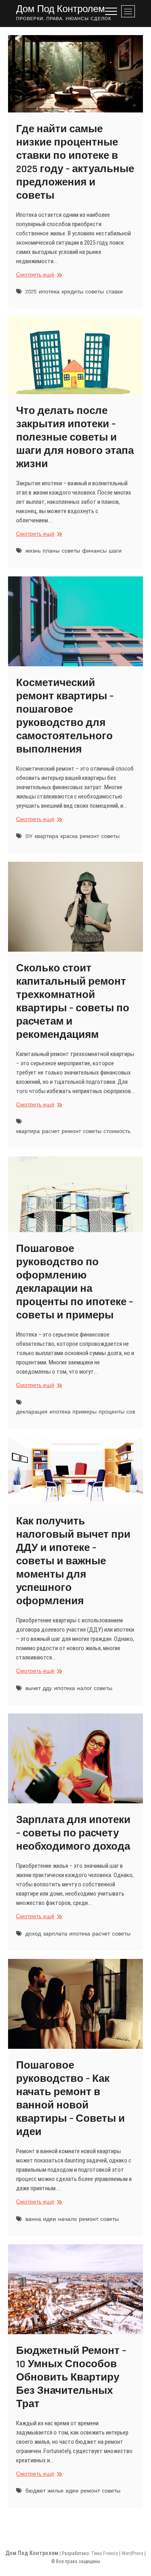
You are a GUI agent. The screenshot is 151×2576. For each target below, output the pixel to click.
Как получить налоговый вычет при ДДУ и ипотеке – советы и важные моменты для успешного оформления (73, 1561)
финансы (94, 551)
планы (51, 551)
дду (47, 1688)
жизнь (33, 551)
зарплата (55, 1934)
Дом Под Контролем (61, 9)
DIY (29, 836)
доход (33, 1934)
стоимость (117, 1131)
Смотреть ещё (38, 275)
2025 (31, 292)
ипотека (49, 292)
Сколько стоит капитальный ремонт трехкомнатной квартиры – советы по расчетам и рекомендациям (73, 1002)
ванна (33, 2219)
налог (84, 1688)
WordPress (132, 2553)
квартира (47, 836)
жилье (56, 2491)
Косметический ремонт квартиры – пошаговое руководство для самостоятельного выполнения (65, 716)
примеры (85, 1412)
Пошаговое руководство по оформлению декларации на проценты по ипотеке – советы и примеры (74, 1282)
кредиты (72, 292)
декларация (32, 1412)
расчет (51, 1131)
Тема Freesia (104, 2553)
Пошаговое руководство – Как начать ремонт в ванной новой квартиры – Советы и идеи (70, 2099)
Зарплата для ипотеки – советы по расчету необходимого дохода (73, 1833)
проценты (112, 1412)
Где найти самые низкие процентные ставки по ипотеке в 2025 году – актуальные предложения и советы (75, 162)
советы (95, 292)
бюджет (35, 2491)
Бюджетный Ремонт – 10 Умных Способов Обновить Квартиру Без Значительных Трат (71, 2377)
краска (69, 836)
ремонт (89, 836)
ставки (114, 292)
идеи (50, 2219)
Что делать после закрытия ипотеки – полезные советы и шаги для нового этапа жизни (75, 438)
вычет (33, 1688)
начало (67, 2219)
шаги (115, 551)
